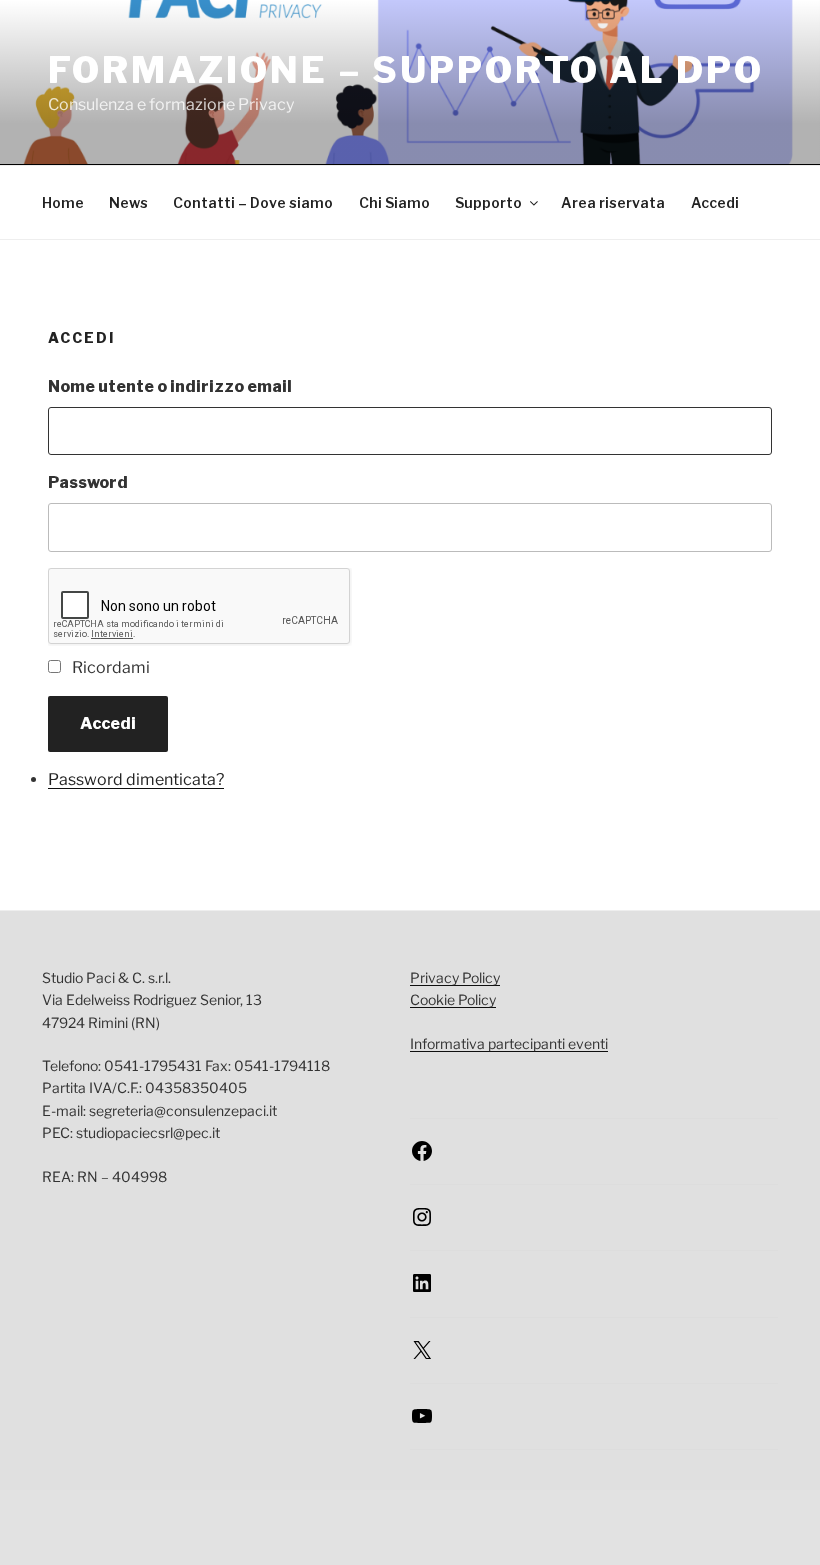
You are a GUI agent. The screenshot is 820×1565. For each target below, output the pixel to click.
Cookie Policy (453, 999)
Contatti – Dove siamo (253, 202)
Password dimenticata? (136, 779)
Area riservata (613, 202)
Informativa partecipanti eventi (509, 1043)
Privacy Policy (455, 977)
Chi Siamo (394, 202)
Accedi (715, 202)
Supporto (488, 202)
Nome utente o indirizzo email (170, 386)
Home (63, 202)
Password (88, 482)
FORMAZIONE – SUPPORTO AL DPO (406, 70)
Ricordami (111, 667)
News (128, 202)
